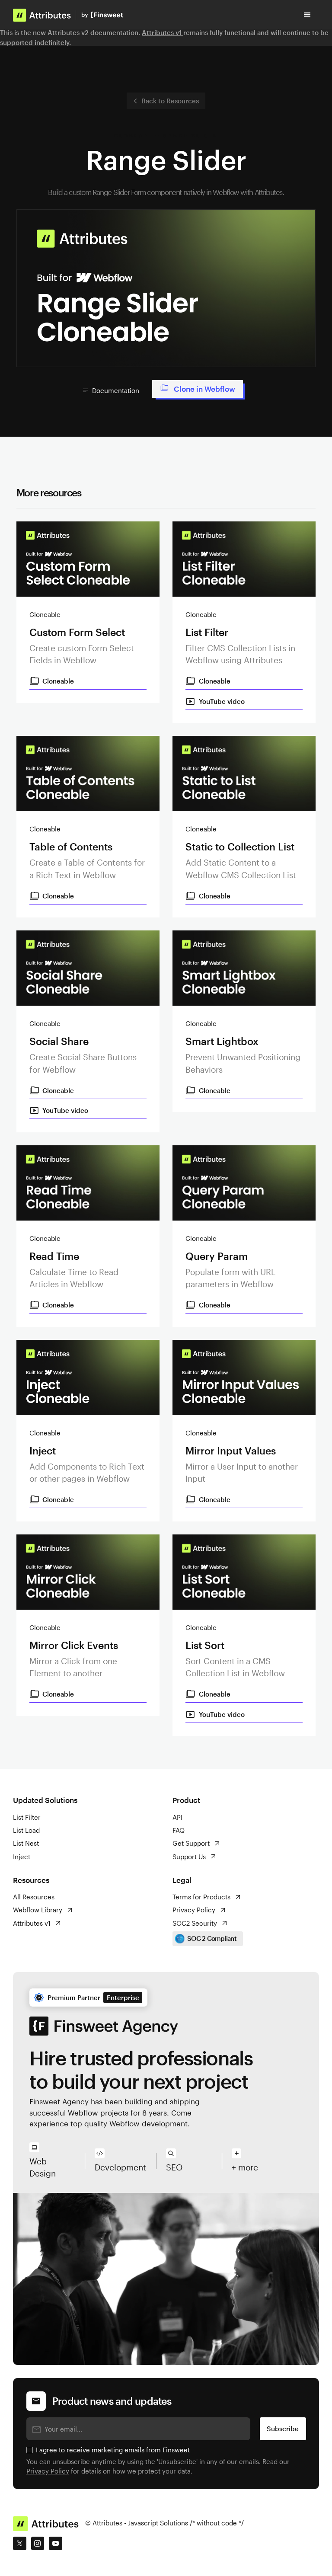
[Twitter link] (19, 2543)
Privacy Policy (48, 2471)
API (177, 1817)
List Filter (27, 1817)
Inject (22, 1857)
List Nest (26, 1843)
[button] (307, 15)
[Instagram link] (38, 2543)
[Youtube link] (55, 2543)
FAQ (179, 1830)
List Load (26, 1830)
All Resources (34, 1897)
